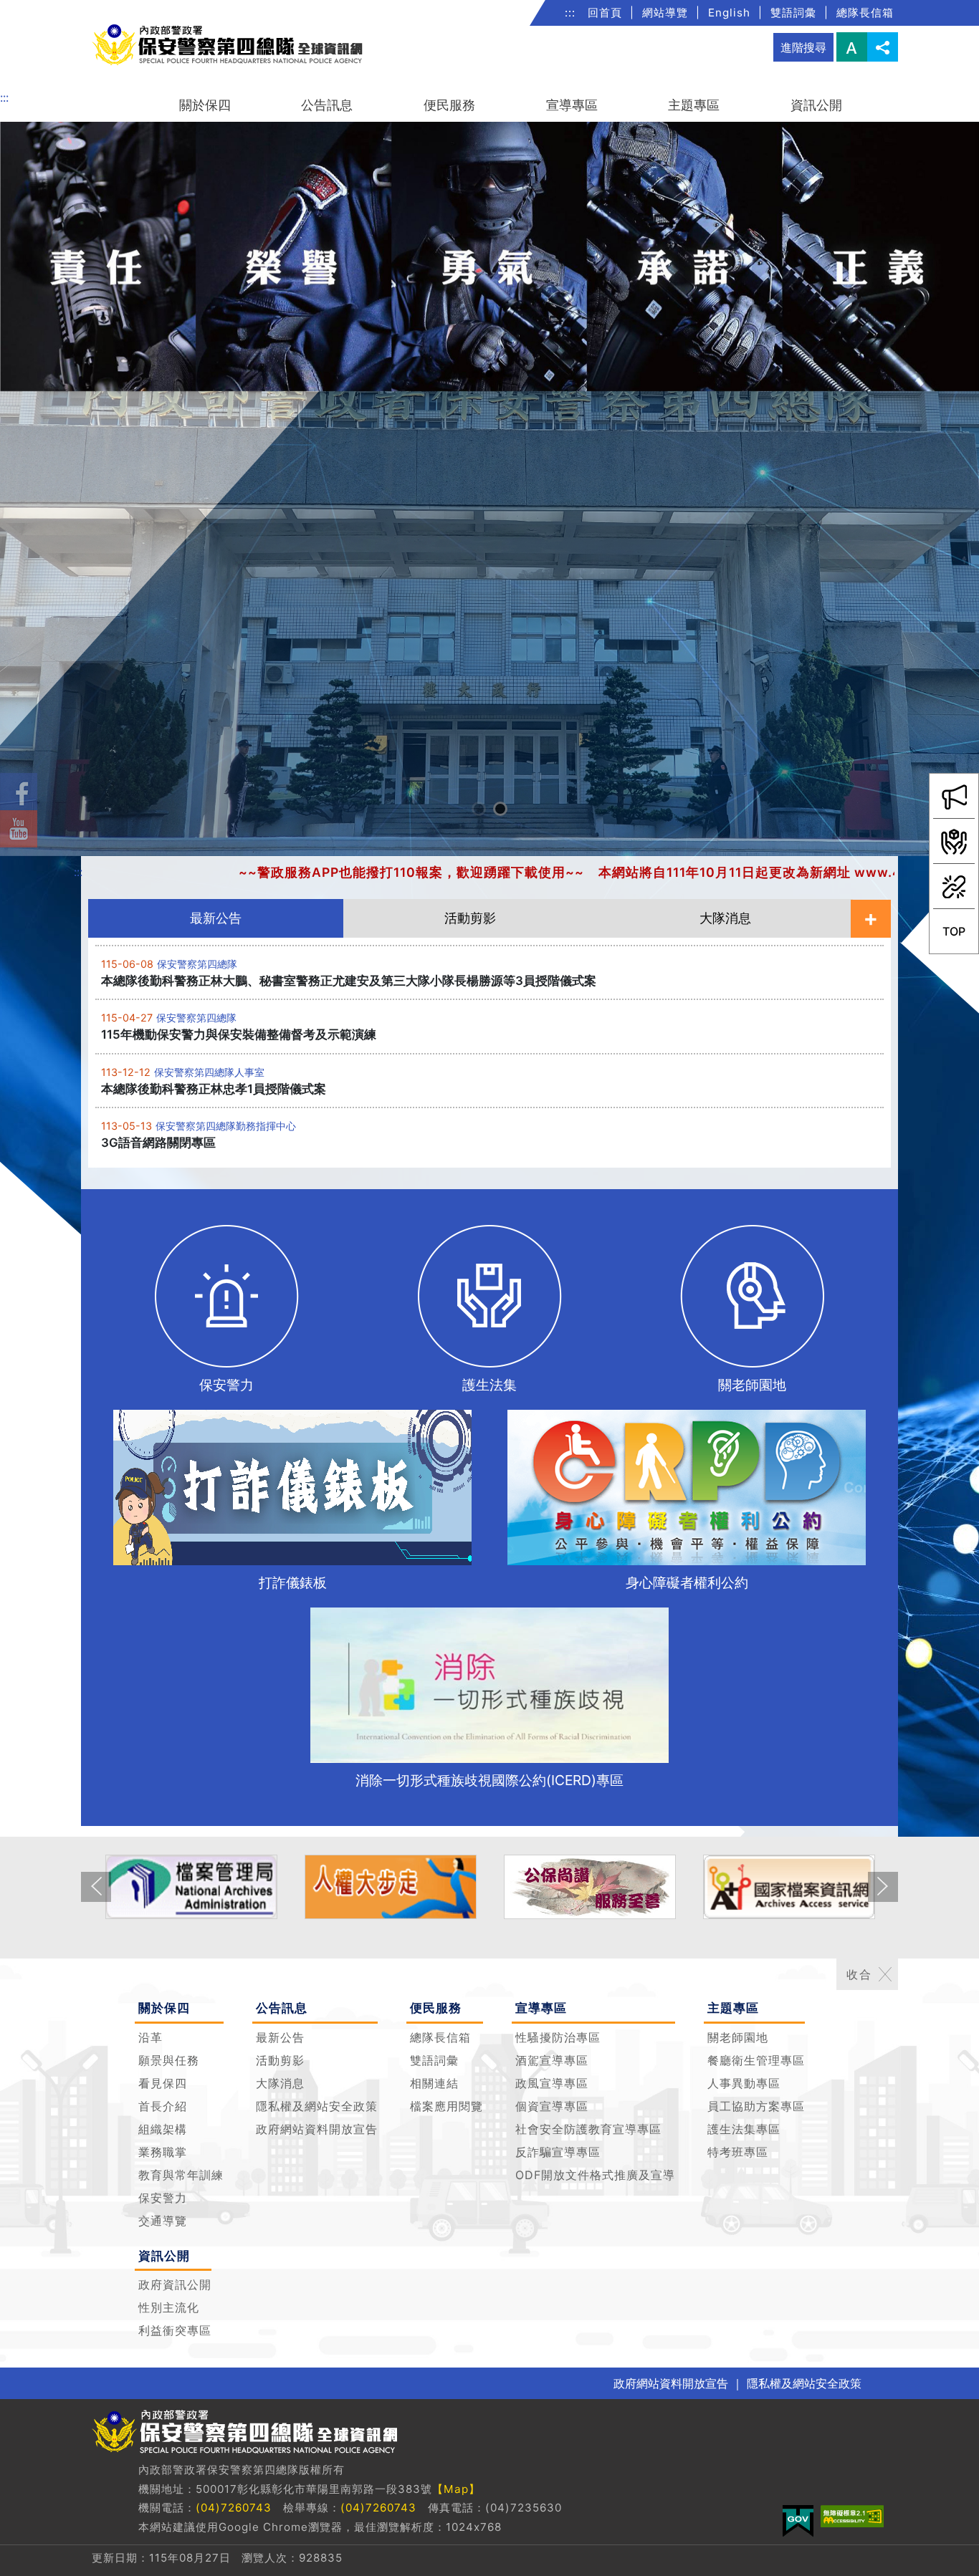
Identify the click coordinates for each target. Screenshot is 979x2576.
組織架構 (163, 2129)
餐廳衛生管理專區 (756, 2060)
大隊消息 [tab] (725, 918)
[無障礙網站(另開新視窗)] (852, 2516)
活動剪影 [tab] (470, 918)
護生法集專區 (744, 2129)
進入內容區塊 (34, 9)
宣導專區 (572, 105)
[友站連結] (954, 886)
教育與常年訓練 (181, 2175)
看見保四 (163, 2083)
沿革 (151, 2037)
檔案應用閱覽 (446, 2106)
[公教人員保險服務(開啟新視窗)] (400, 1887)
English (729, 13)
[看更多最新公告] (871, 919)
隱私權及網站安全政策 (317, 2106)
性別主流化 (169, 2307)
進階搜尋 (803, 47)
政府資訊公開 (175, 2284)
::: (570, 13)
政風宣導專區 (552, 2083)
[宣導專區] (954, 841)
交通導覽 (163, 2221)
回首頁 (605, 13)
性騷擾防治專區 (558, 2037)
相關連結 (434, 2083)
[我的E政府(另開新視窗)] (798, 2521)
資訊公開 (816, 105)
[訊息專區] (954, 796)
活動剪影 (280, 2060)
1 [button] (481, 811)
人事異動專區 (744, 2083)
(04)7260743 (234, 2508)
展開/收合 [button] (885, 1974)
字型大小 (852, 47)
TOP (959, 938)
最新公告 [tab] (216, 918)
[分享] (883, 47)
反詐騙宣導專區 (558, 2152)
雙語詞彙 (793, 13)
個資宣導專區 (552, 2106)
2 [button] (502, 811)
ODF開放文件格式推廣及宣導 (595, 2175)
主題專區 (694, 105)
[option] (489, 489)
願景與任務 (169, 2060)
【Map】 (456, 2489)
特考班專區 (738, 2152)
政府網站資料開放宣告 (317, 2129)
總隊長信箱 (865, 13)
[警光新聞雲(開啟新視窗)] (798, 1887)
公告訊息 (327, 105)
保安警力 (163, 2198)
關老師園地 (738, 2037)
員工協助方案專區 (756, 2106)
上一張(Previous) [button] (96, 1898)
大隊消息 (280, 2083)
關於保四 (205, 105)
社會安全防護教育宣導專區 (588, 2129)
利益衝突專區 (175, 2330)
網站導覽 (665, 13)
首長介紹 (163, 2106)
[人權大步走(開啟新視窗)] (201, 1887)
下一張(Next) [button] (883, 1898)
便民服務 (449, 105)
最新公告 (280, 2037)
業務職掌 (163, 2152)
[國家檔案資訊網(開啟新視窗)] (599, 1887)
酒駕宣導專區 (552, 2060)
